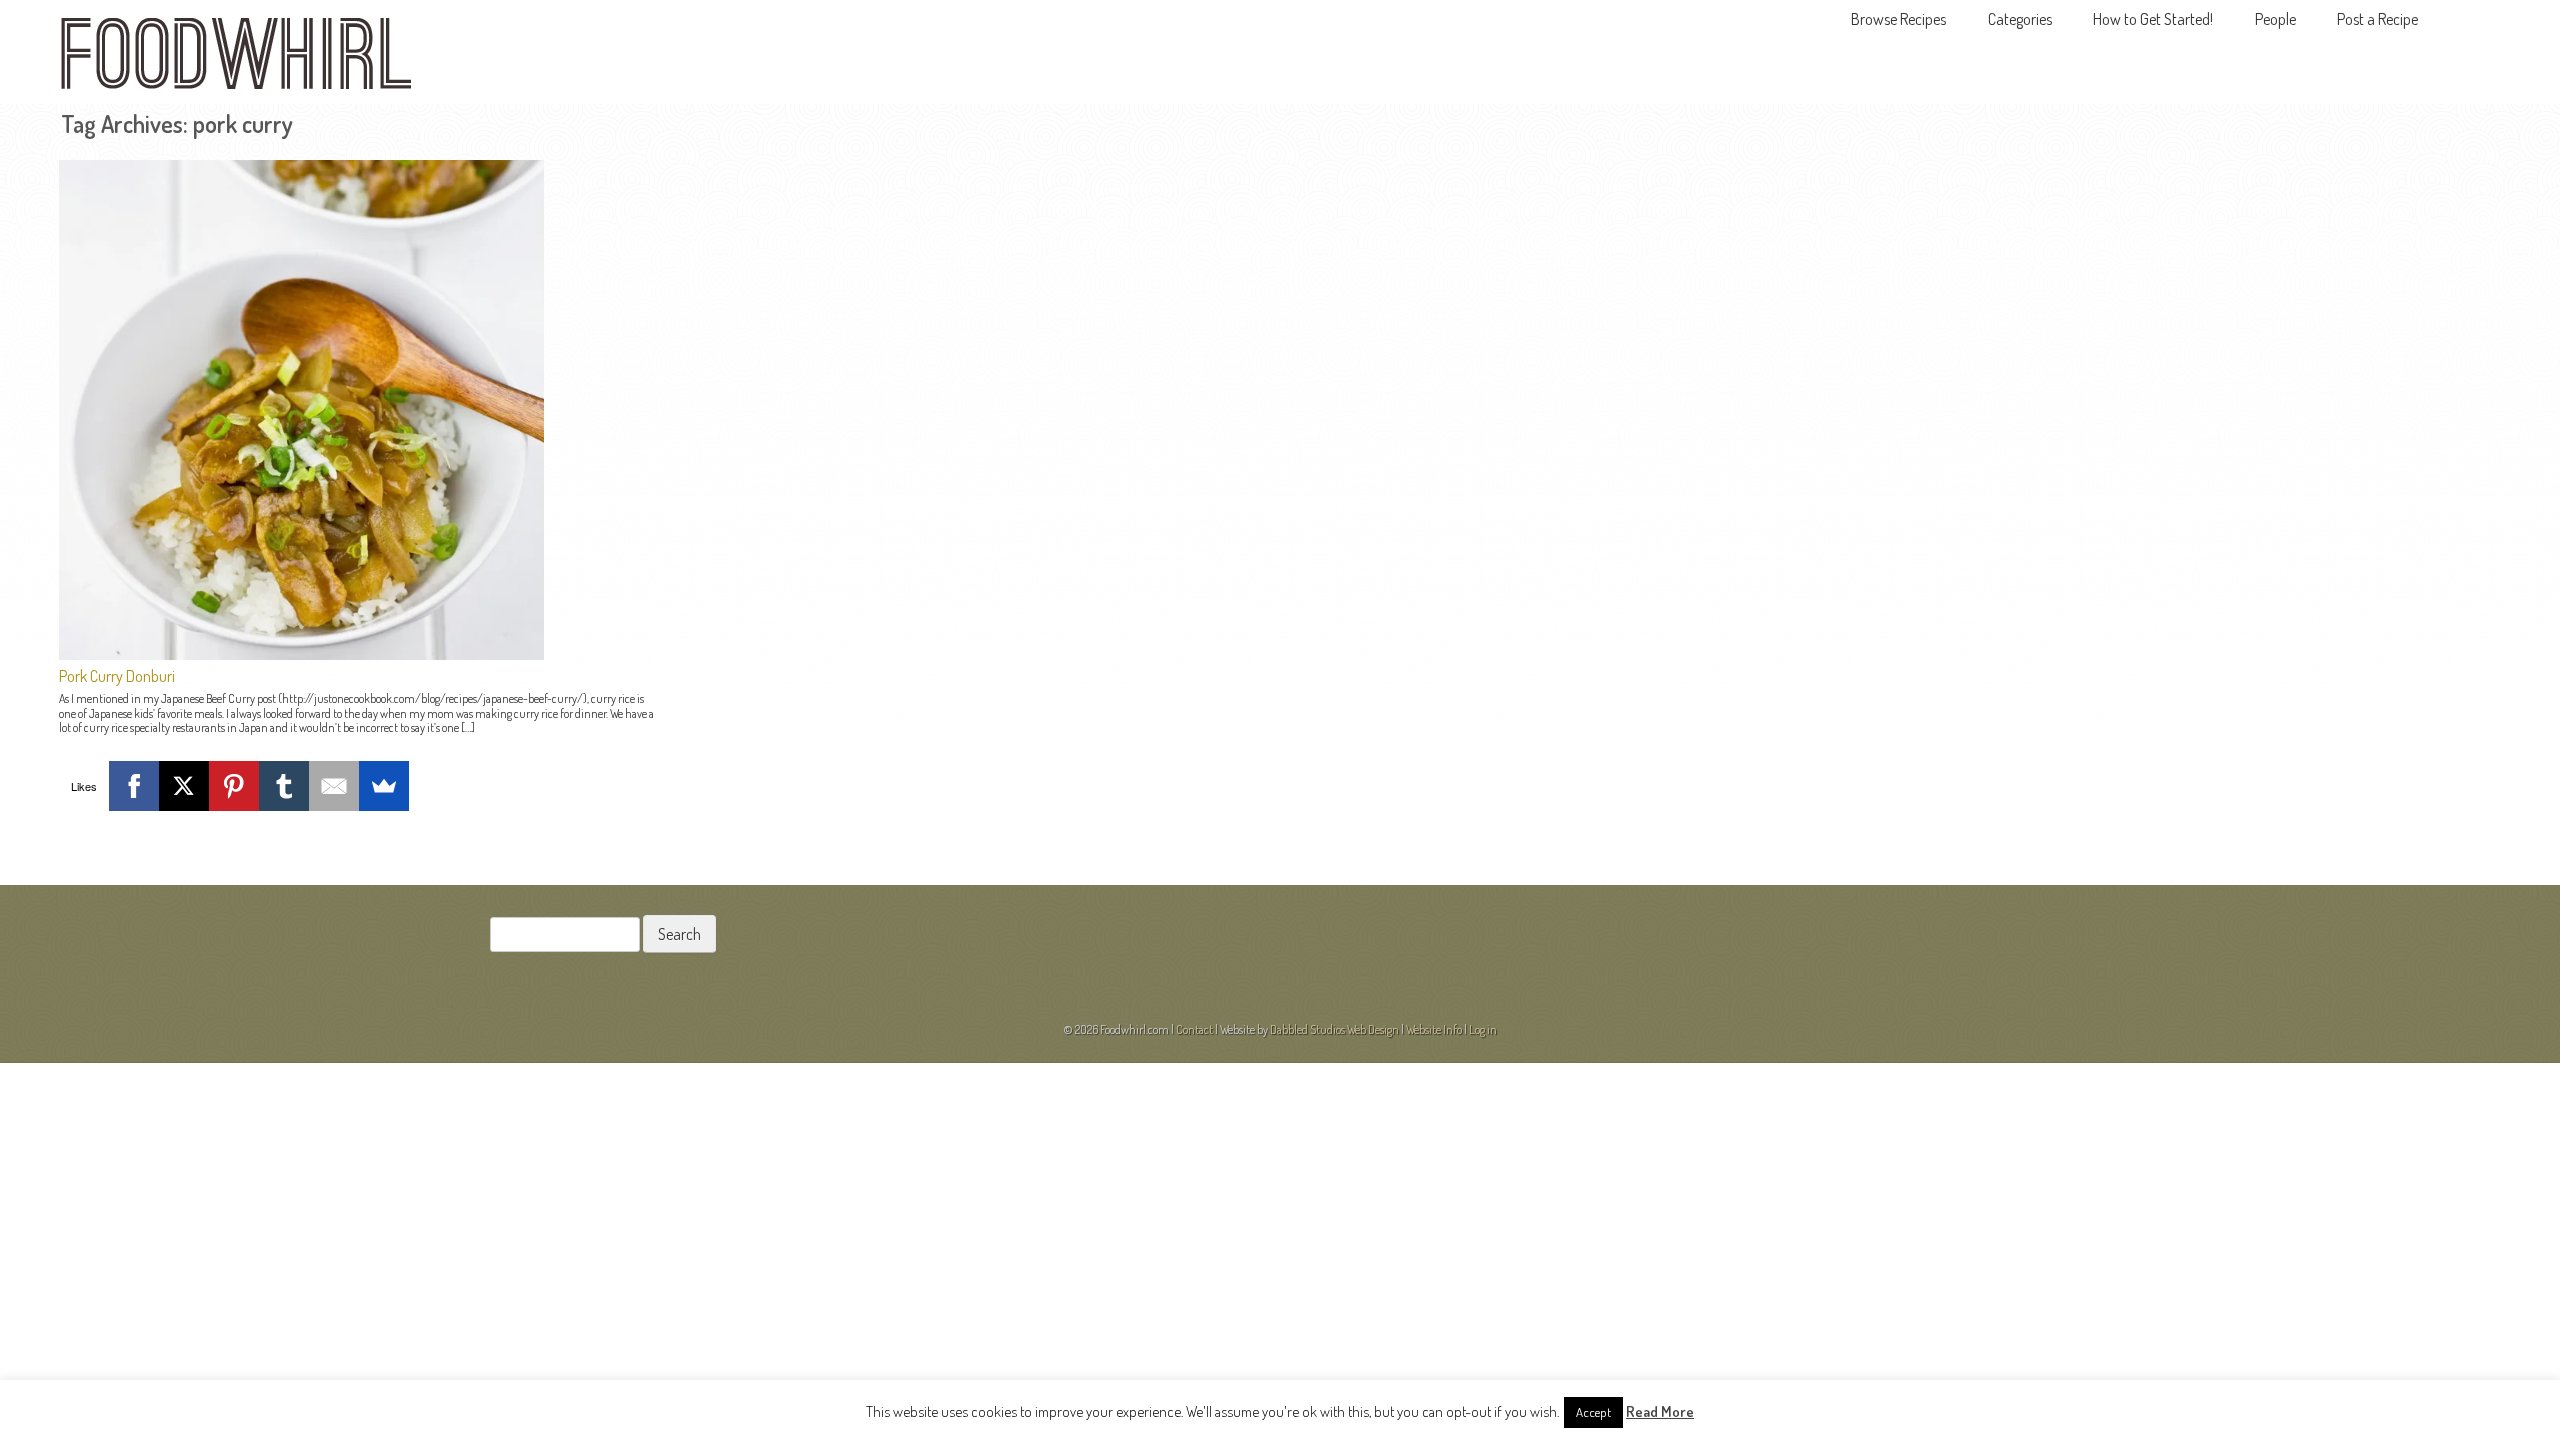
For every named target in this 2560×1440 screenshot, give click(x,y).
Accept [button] (1593, 1412)
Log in (1483, 1029)
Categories (2020, 19)
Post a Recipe (2377, 19)
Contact (1194, 1029)
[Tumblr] (284, 786)
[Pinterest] (234, 786)
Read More (1660, 1411)
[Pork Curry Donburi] (301, 654)
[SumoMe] (384, 786)
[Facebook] (134, 786)
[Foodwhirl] (236, 59)
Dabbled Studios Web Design (1334, 1029)
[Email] (334, 786)
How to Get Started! (2153, 19)
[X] (184, 786)
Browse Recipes (1898, 19)
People (2275, 19)
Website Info (1434, 1029)
